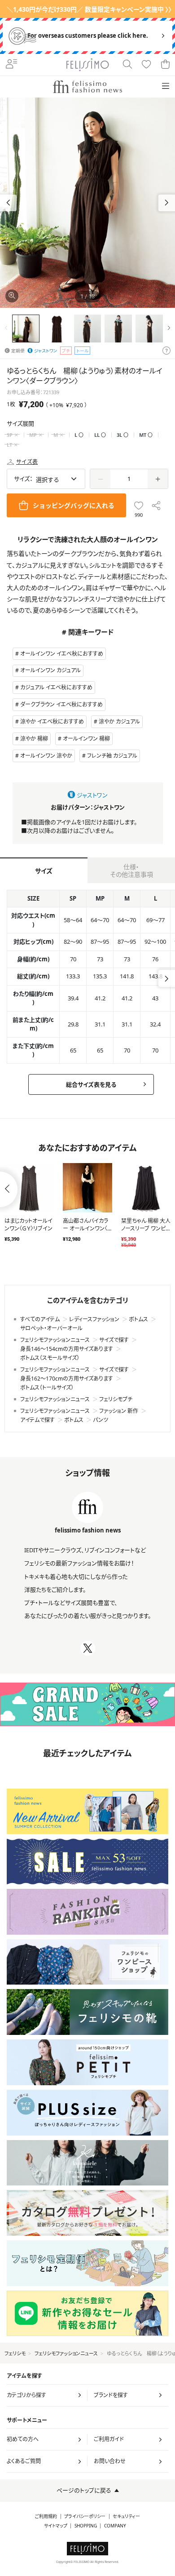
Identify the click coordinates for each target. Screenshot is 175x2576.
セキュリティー (126, 2516)
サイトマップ (56, 2526)
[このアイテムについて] (166, 351)
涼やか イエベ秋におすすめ (52, 722)
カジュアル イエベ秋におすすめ (56, 687)
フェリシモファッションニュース (66, 2353)
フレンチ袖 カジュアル (112, 756)
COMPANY (115, 2526)
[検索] (127, 65)
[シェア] (156, 505)
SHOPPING (86, 2526)
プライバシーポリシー (85, 2516)
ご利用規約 (46, 2516)
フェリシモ (15, 2353)
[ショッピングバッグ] (165, 65)
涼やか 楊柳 (34, 739)
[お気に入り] (146, 65)
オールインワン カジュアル (50, 670)
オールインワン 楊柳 (86, 739)
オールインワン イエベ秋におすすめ (62, 654)
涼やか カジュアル (119, 722)
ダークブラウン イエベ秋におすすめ (61, 704)
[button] (167, 203)
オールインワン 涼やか (46, 756)
